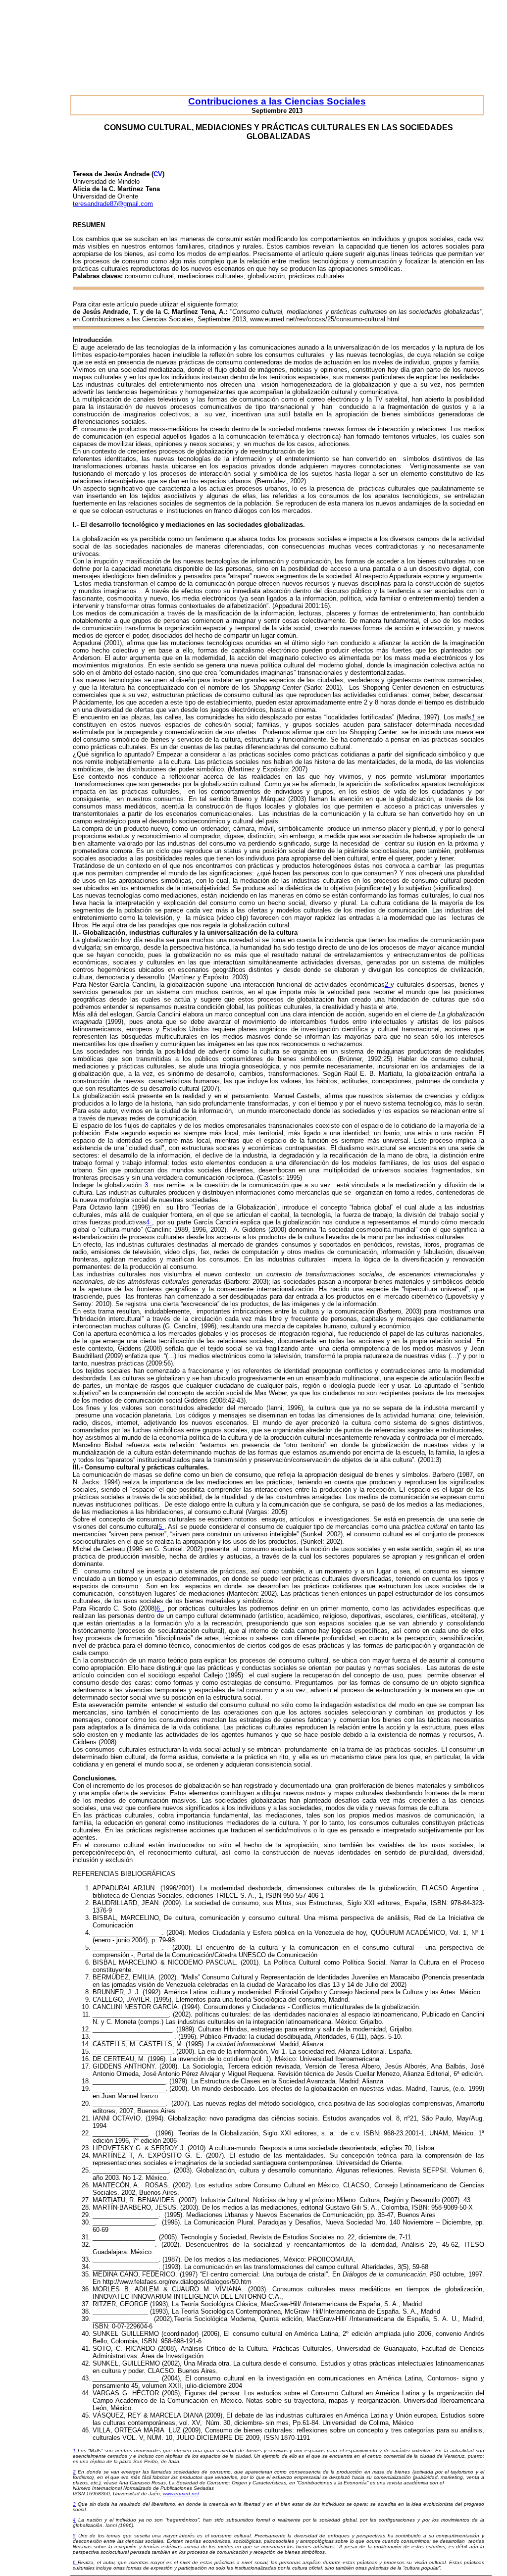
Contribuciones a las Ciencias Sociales (277, 101)
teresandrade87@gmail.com (113, 204)
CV (158, 174)
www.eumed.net (181, 2494)
